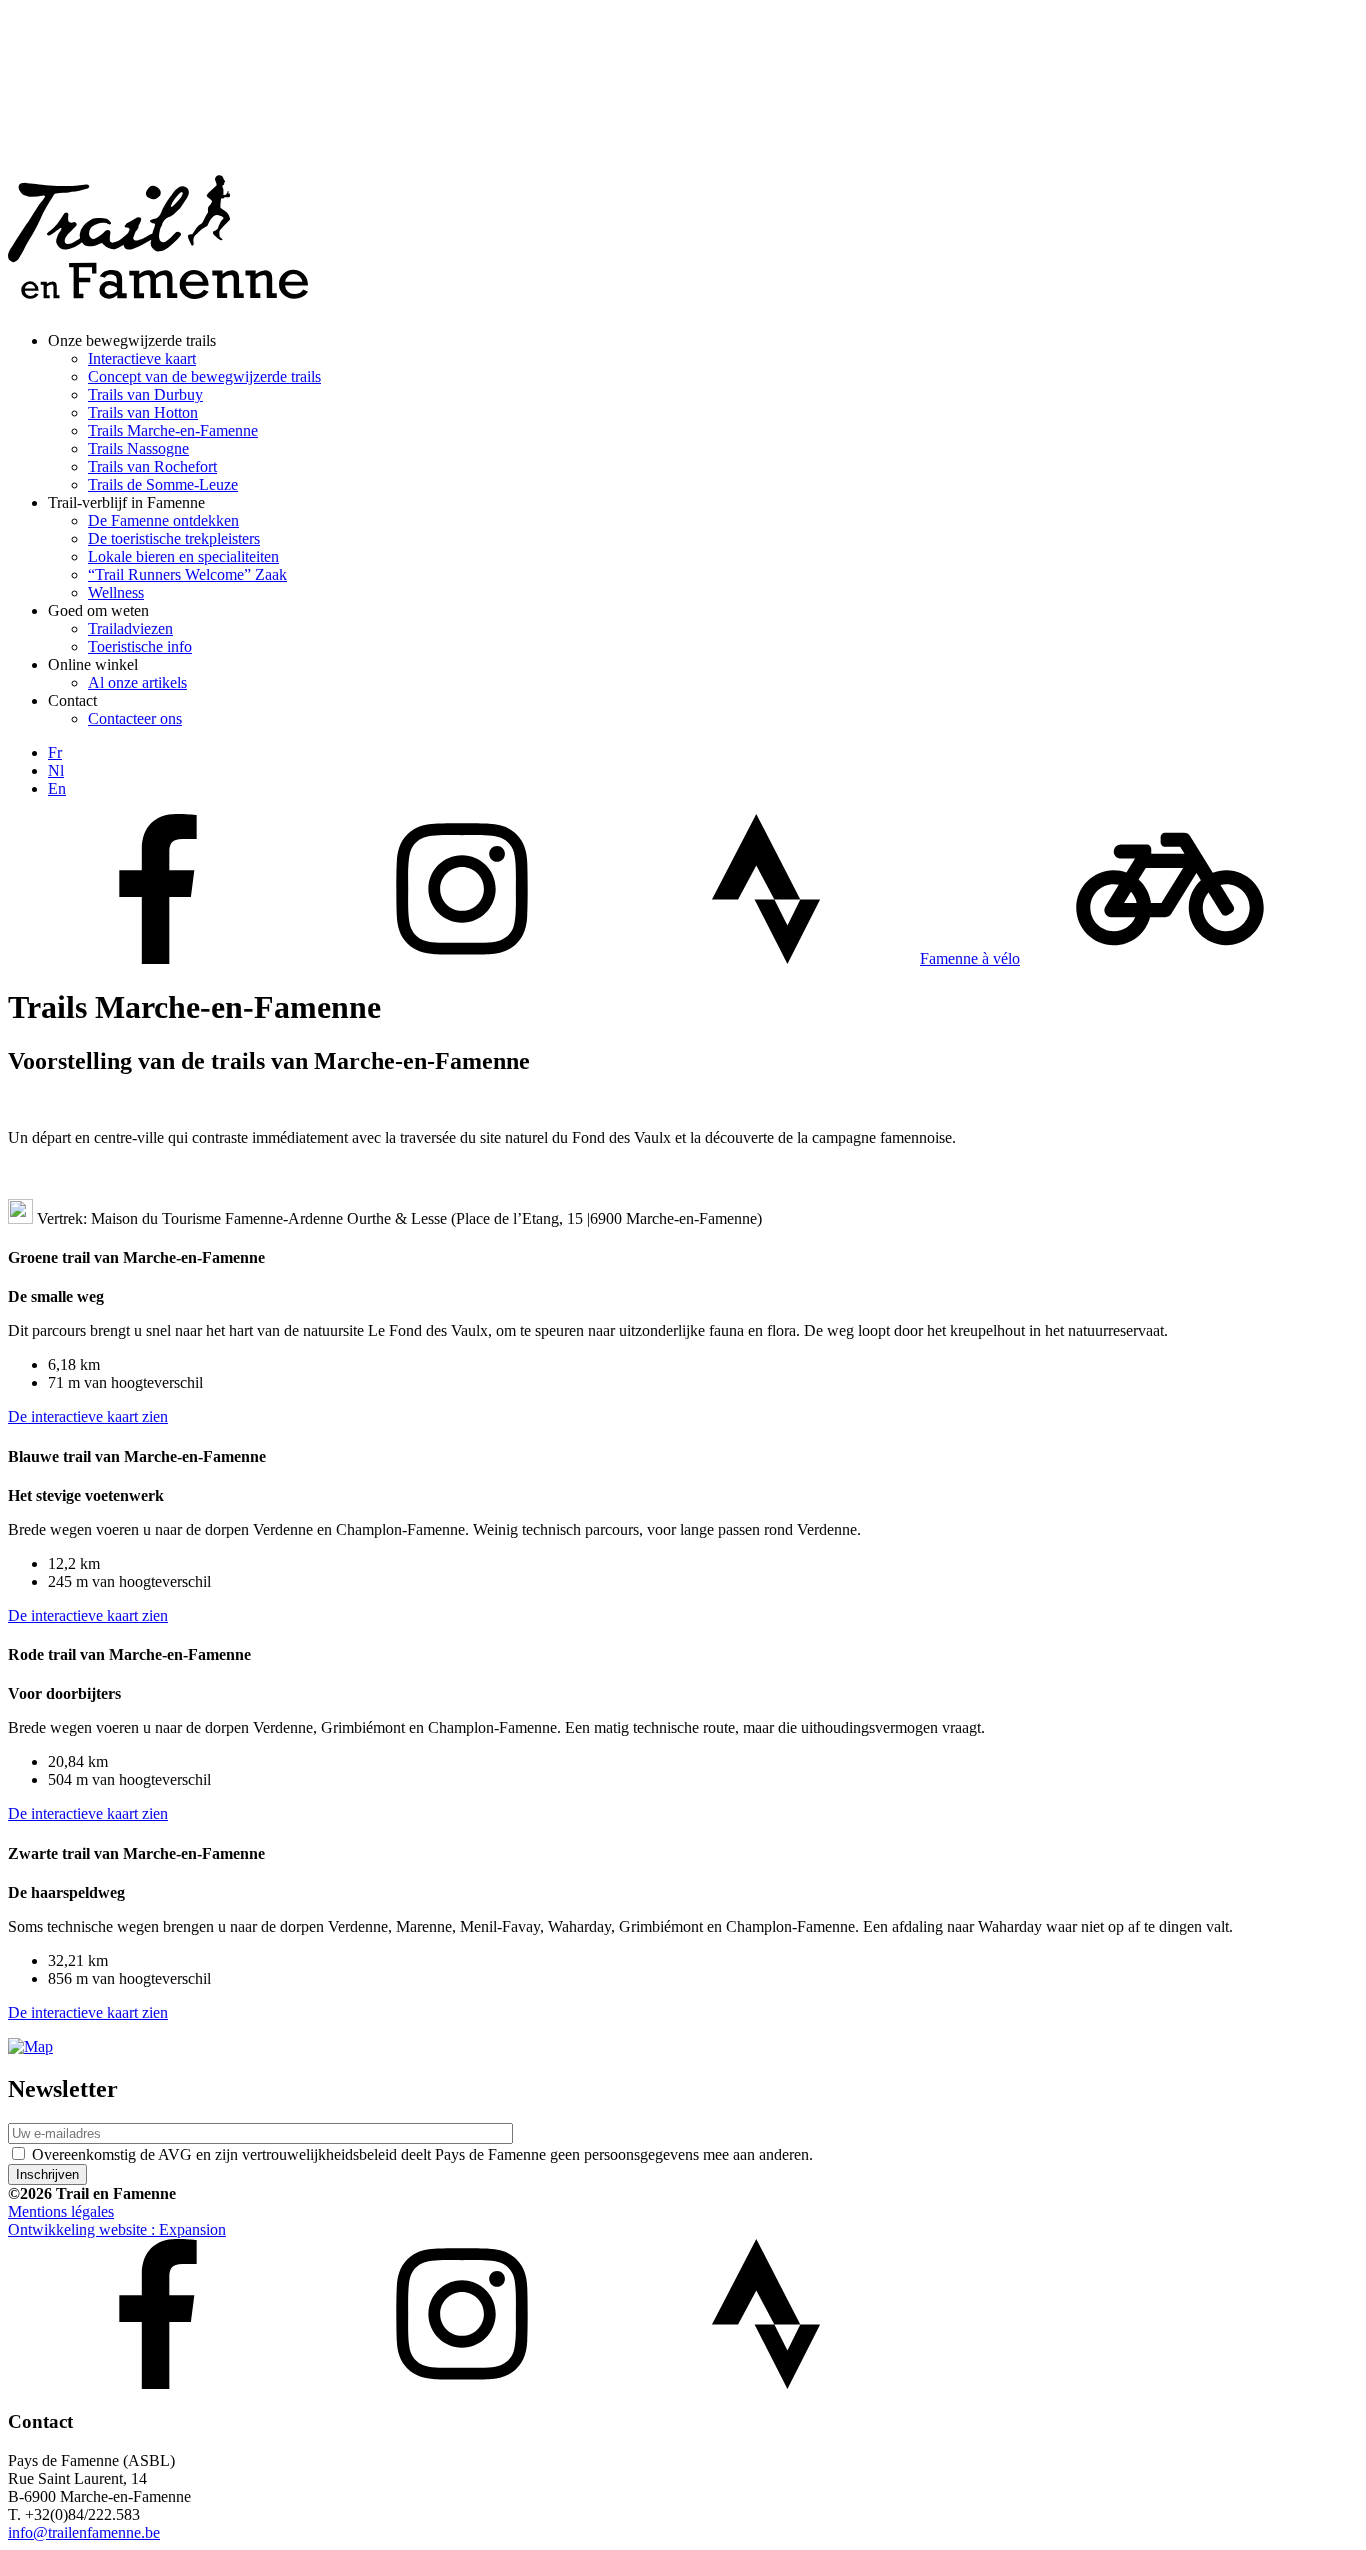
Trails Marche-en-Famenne (173, 430)
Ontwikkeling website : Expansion (117, 2229)
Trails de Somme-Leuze (163, 484)
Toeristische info (140, 646)
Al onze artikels (137, 682)
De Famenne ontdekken (163, 520)
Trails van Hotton (143, 412)
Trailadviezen (130, 628)
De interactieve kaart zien (88, 1416)
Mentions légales (61, 2211)
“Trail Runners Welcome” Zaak (187, 574)
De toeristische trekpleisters (174, 538)
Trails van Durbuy (145, 394)
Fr (55, 752)
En (57, 788)
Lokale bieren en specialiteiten (183, 556)
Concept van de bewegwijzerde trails (204, 376)
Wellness (116, 592)
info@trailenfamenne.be (84, 2532)
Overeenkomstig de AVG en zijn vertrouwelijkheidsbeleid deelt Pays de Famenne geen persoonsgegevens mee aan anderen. (422, 2154)
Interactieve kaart (142, 358)
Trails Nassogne (138, 448)
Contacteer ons (135, 718)
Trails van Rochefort (152, 466)
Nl (56, 770)
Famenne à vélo (970, 958)
